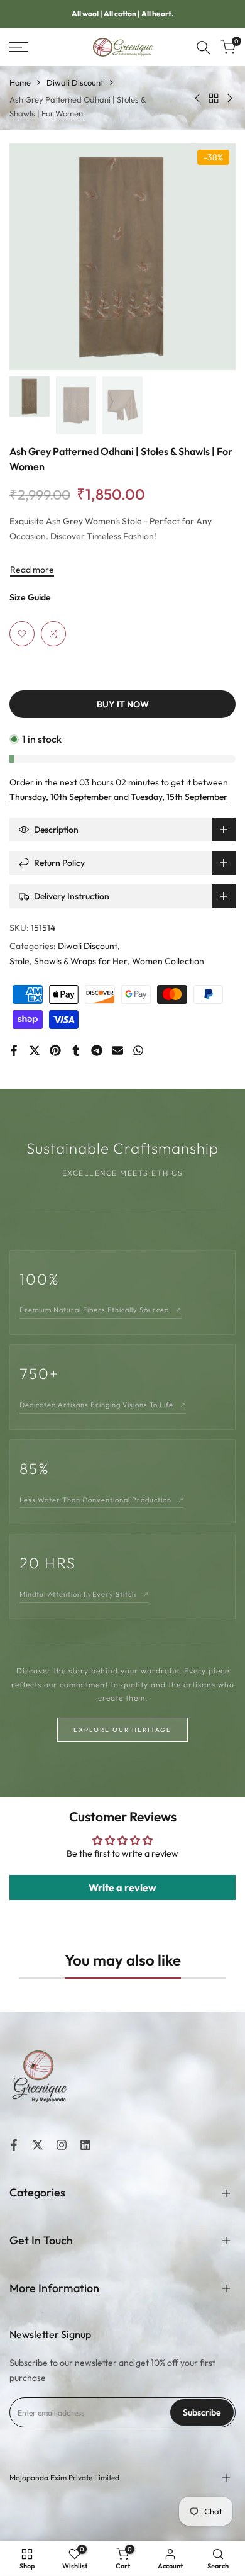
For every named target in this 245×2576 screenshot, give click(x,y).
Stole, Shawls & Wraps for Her (68, 961)
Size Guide (30, 597)
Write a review (122, 1887)
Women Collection (168, 961)
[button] (22, 634)
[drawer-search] (204, 48)
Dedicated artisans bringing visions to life (103, 1405)
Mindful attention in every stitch (84, 1594)
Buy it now (123, 704)
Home (20, 82)
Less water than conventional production (102, 1500)
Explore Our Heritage (122, 1730)
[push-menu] (19, 47)
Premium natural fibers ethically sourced (101, 1310)
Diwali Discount (75, 82)
